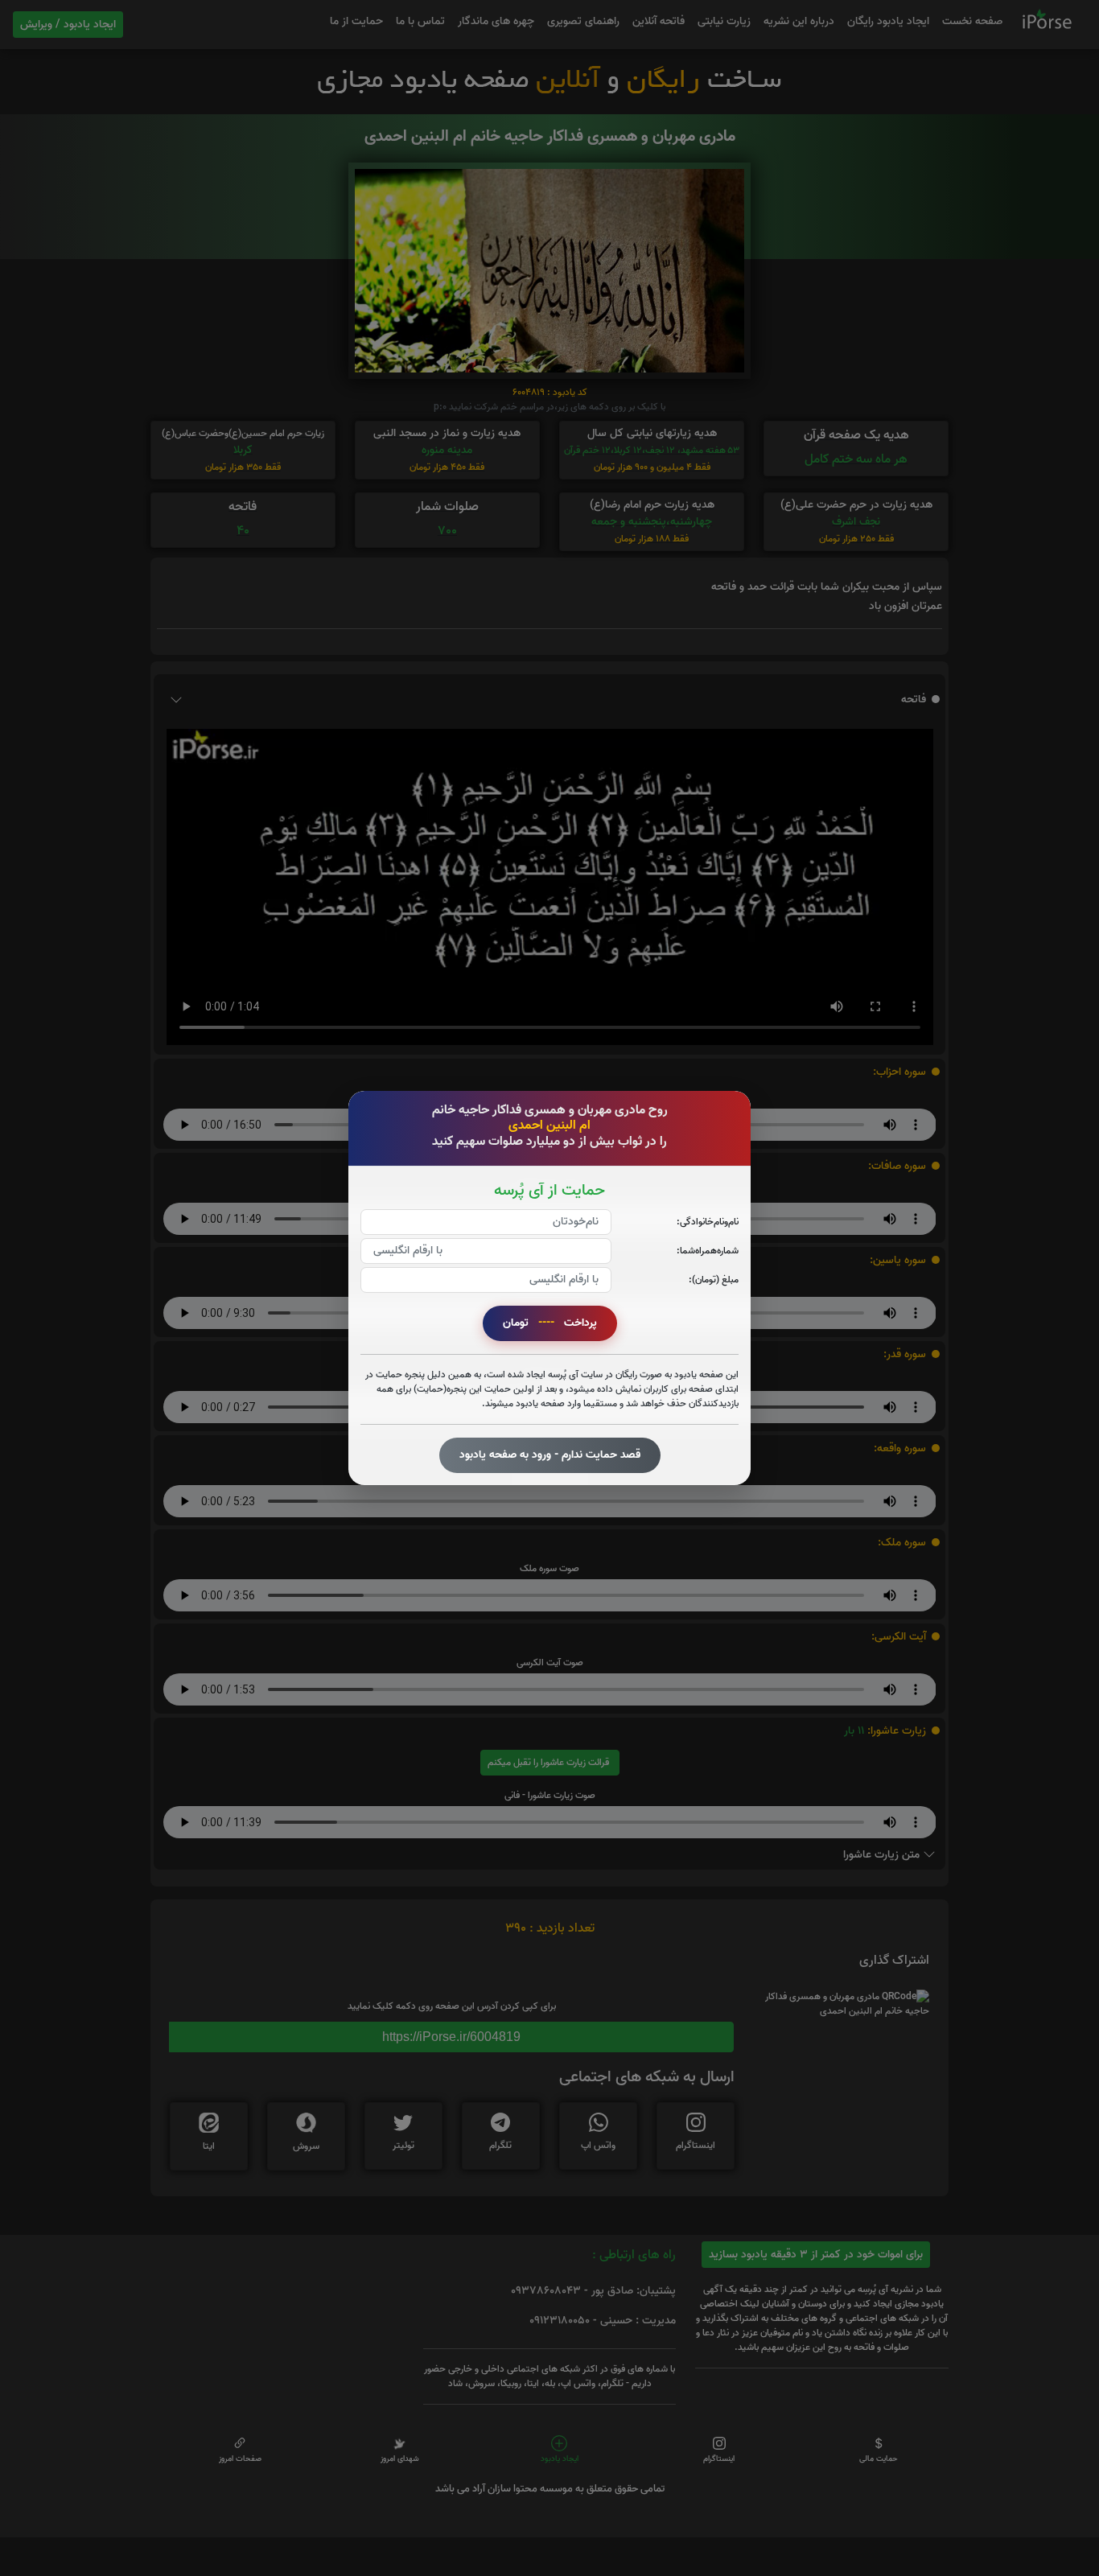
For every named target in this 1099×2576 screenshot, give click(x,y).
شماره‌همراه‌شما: (708, 1251)
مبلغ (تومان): (714, 1280)
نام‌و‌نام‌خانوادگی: (708, 1222)
